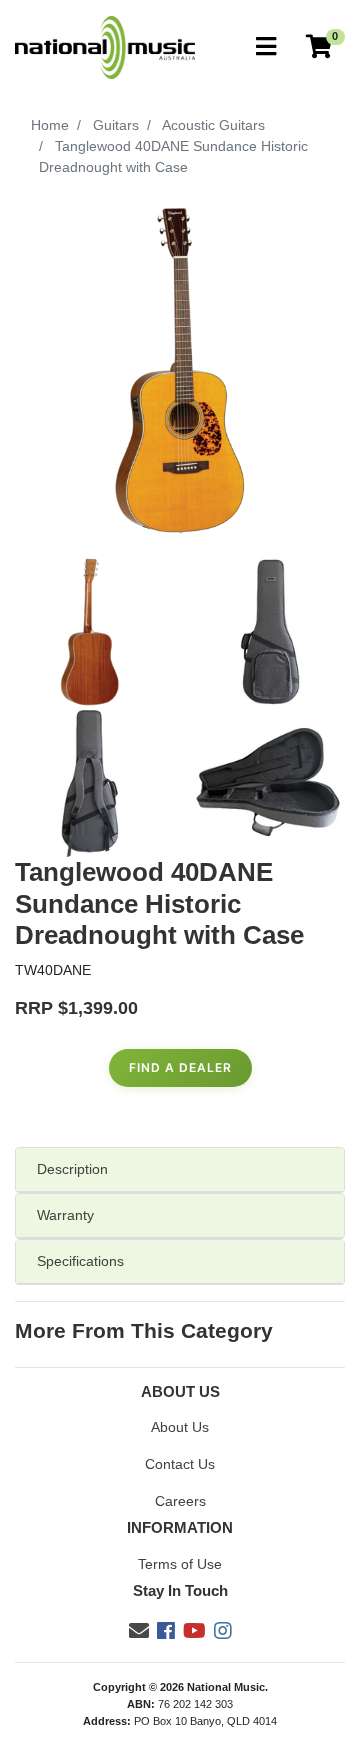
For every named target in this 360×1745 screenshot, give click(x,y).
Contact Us (180, 1464)
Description (72, 1169)
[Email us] (139, 1631)
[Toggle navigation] (266, 47)
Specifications (80, 1261)
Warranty (65, 1215)
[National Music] (105, 46)
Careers (180, 1501)
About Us (180, 1427)
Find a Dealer (180, 1067)
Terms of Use (180, 1564)
